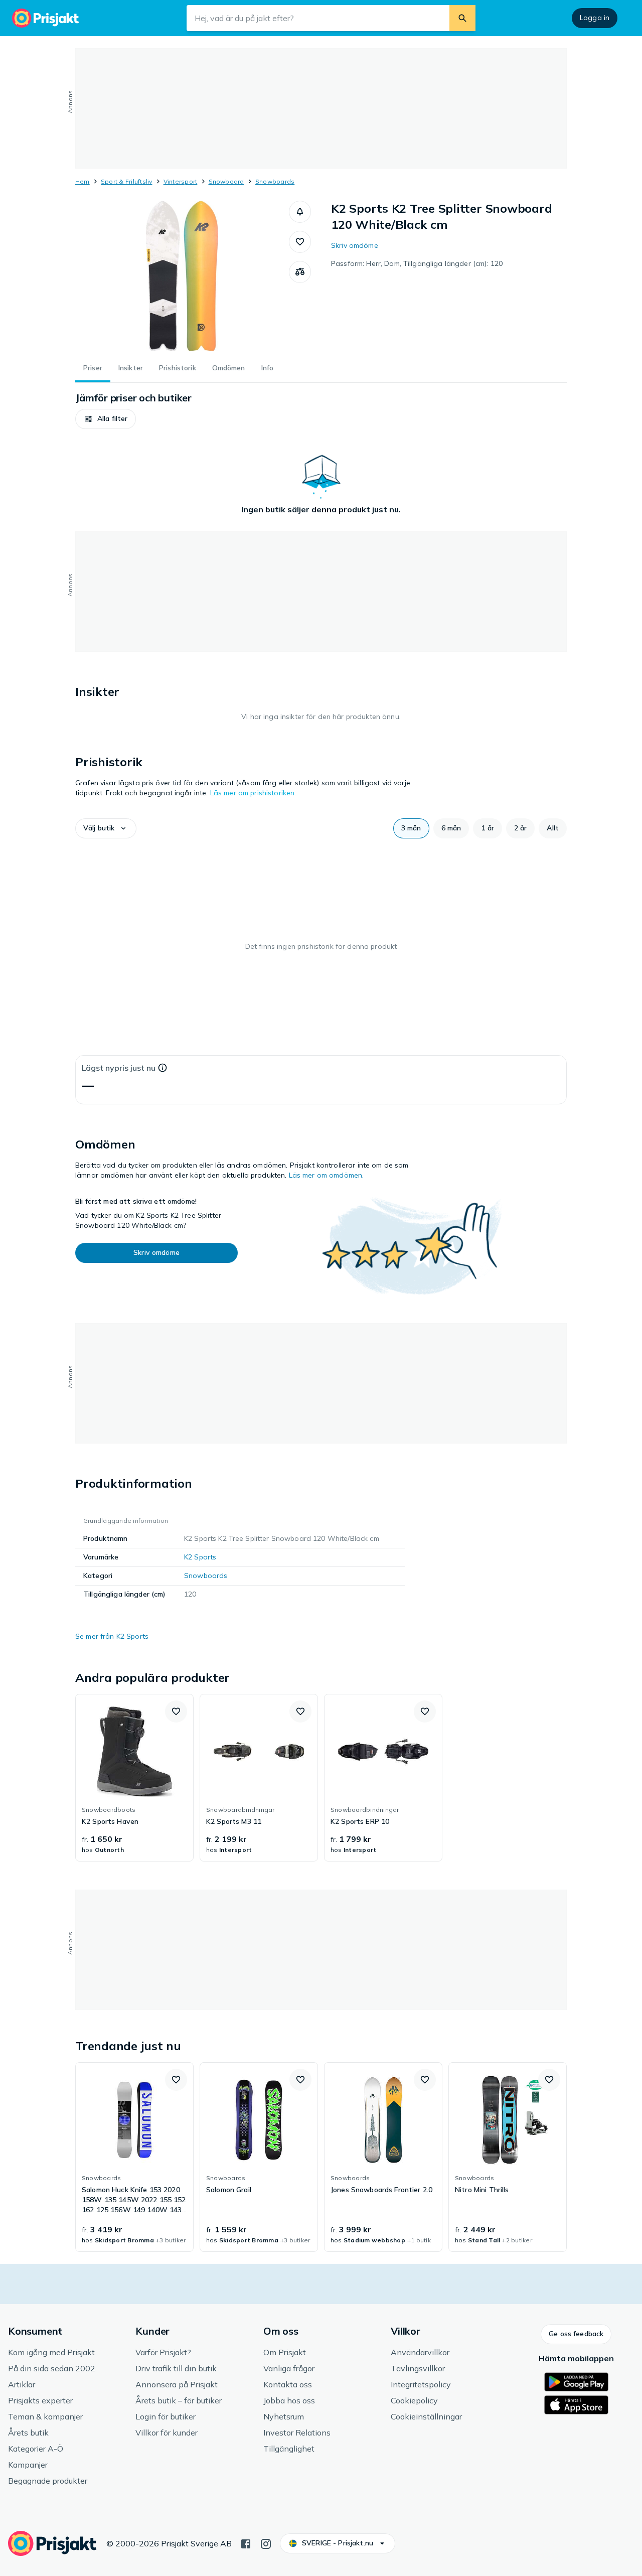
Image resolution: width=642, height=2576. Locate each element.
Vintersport (181, 181)
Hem (83, 181)
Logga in (595, 18)
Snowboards (275, 181)
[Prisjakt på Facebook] (246, 2543)
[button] (300, 212)
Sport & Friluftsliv (127, 181)
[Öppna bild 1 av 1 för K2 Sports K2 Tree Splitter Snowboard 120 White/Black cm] (182, 276)
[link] (134, 1778)
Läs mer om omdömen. (327, 1175)
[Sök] (462, 18)
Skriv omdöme (355, 245)
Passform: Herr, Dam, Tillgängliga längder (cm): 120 (417, 263)
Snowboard (226, 181)
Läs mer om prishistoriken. (253, 793)
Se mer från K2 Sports (112, 1636)
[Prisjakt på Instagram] (266, 2543)
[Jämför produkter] (300, 272)
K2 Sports (200, 1557)
